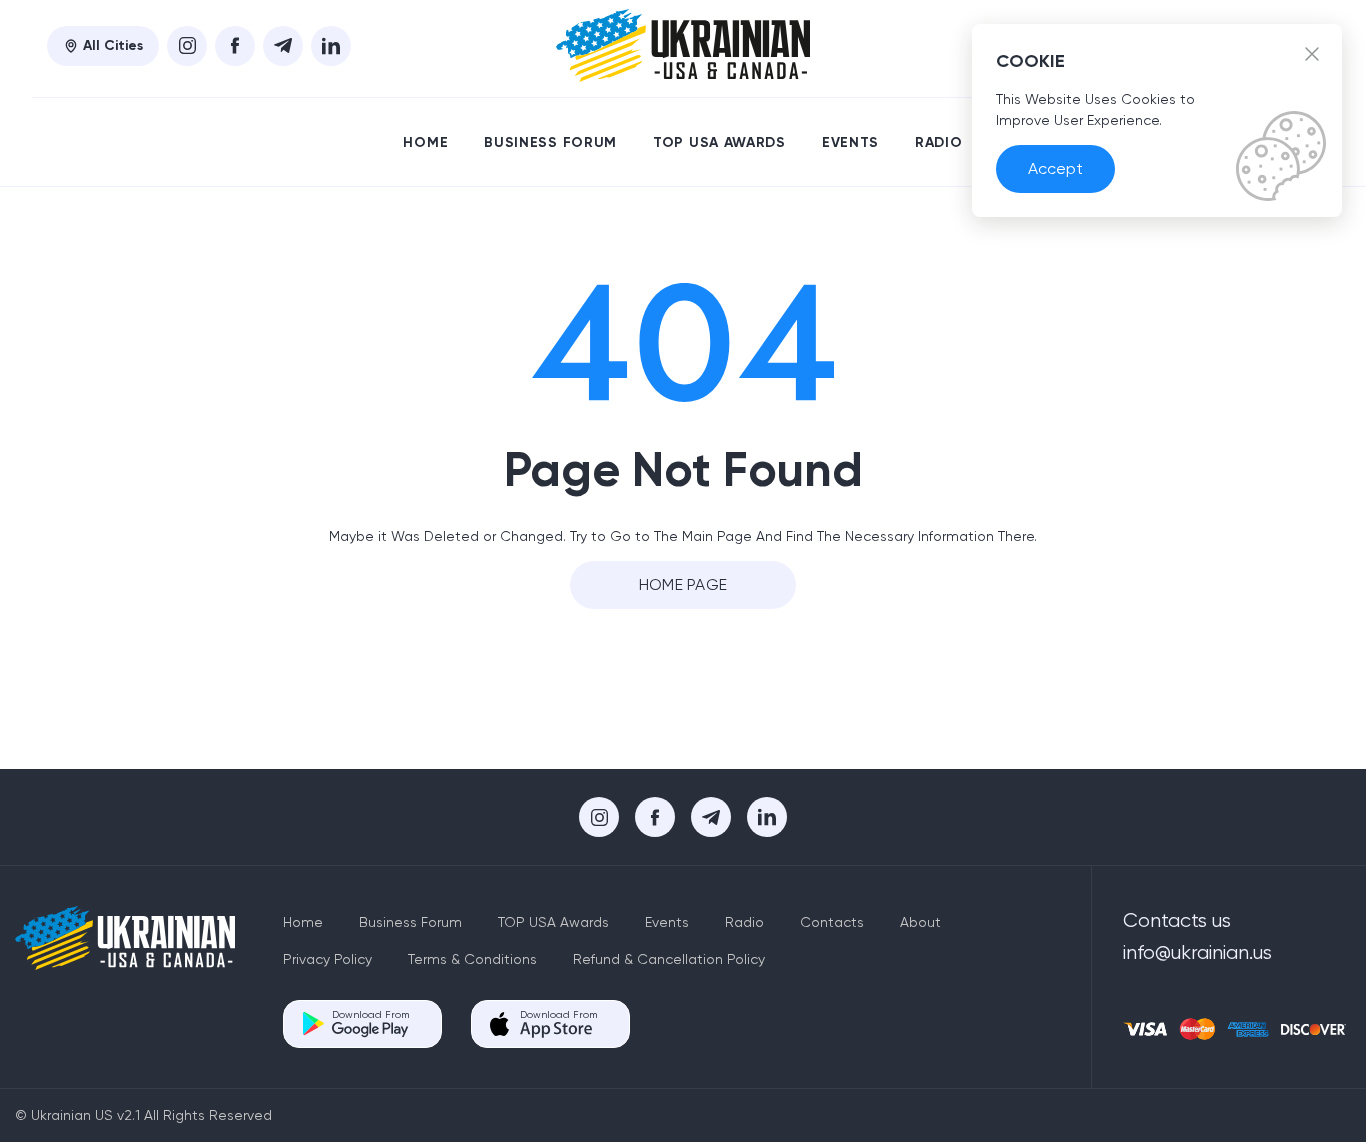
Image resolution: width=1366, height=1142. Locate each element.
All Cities (113, 45)
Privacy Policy (327, 959)
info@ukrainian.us (1197, 952)
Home (425, 142)
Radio (939, 142)
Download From (370, 1014)
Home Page (683, 584)
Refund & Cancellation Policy (669, 959)
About (920, 922)
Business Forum (550, 142)
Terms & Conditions (472, 959)
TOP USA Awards (719, 142)
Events (850, 142)
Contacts (832, 922)
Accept (1055, 168)
